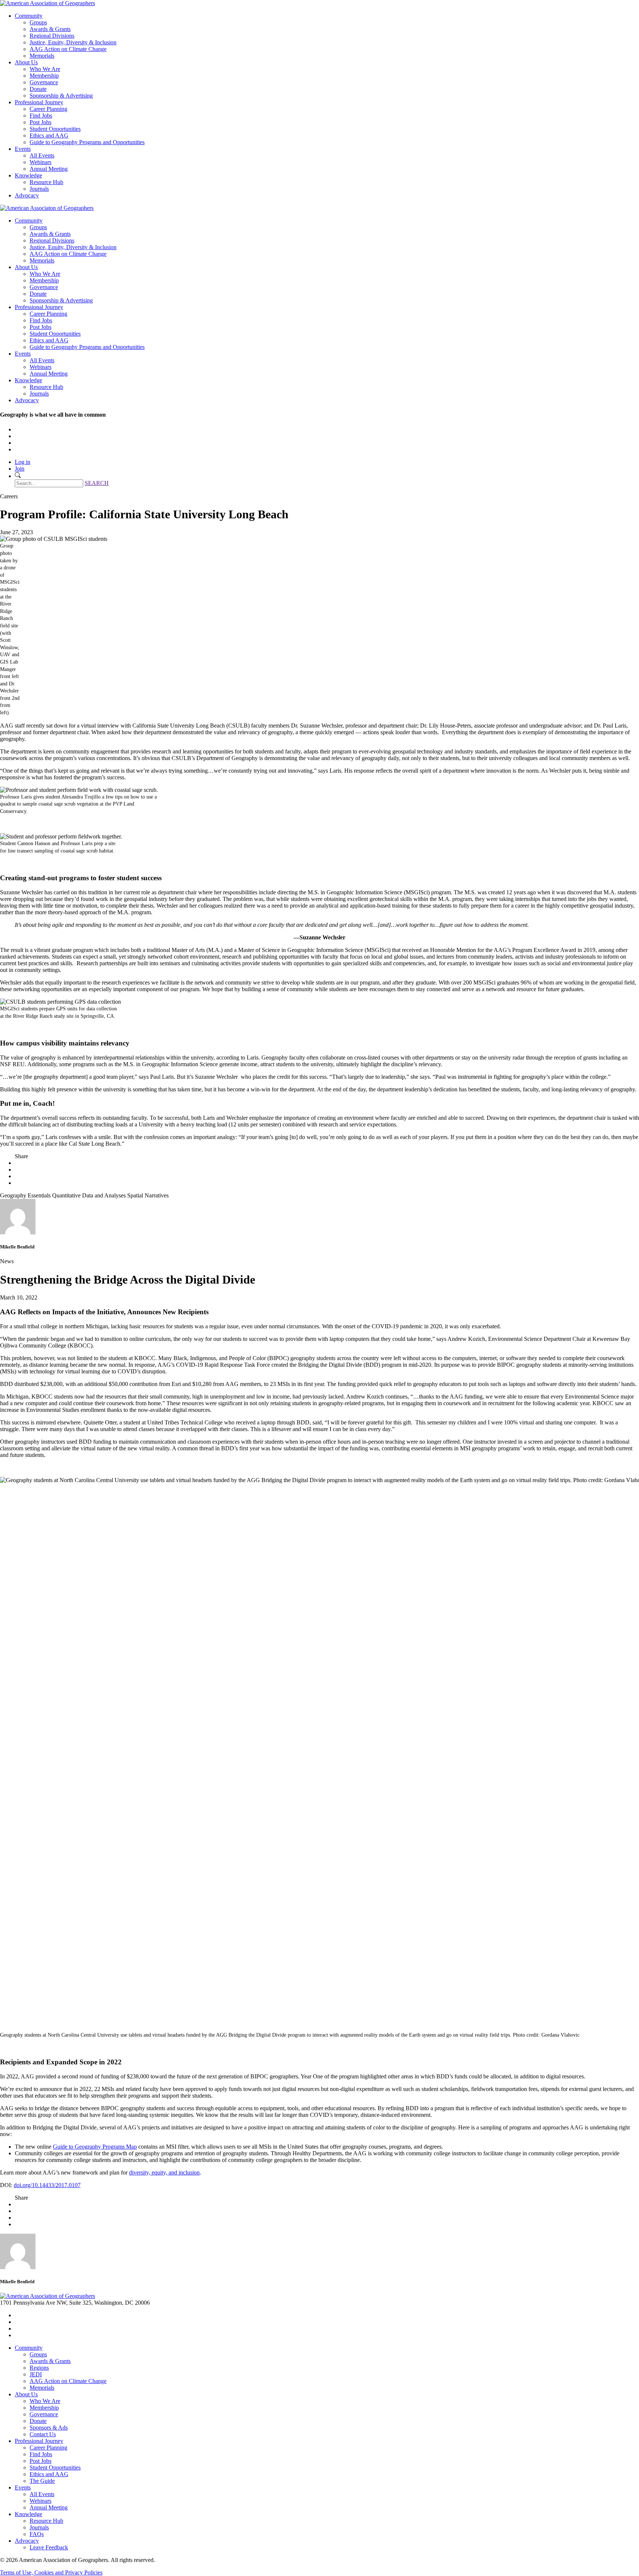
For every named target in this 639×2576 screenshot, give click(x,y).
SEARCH (97, 483)
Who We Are (45, 69)
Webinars (40, 162)
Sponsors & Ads (49, 2428)
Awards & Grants (50, 29)
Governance (44, 82)
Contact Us (43, 2434)
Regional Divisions (52, 36)
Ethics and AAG (49, 135)
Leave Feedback (49, 2547)
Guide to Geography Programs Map (95, 2147)
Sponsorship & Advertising (61, 96)
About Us (26, 62)
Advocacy (27, 195)
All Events (42, 155)
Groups (38, 22)
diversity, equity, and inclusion (164, 2172)
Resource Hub (46, 182)
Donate (38, 89)
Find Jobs (41, 116)
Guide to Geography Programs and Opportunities (87, 142)
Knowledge (28, 175)
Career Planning (48, 109)
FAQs (37, 2534)
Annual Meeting (49, 169)
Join (20, 469)
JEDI (36, 2374)
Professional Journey (39, 102)
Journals (39, 189)
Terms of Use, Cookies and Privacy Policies (51, 2572)
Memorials (42, 56)
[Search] (18, 476)
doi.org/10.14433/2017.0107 (47, 2185)
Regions (39, 2368)
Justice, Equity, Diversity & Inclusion (73, 42)
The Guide (42, 2481)
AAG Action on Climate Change (68, 49)
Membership (44, 76)
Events (23, 149)
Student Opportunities (55, 129)
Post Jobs (40, 122)
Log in (23, 462)
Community (29, 16)
